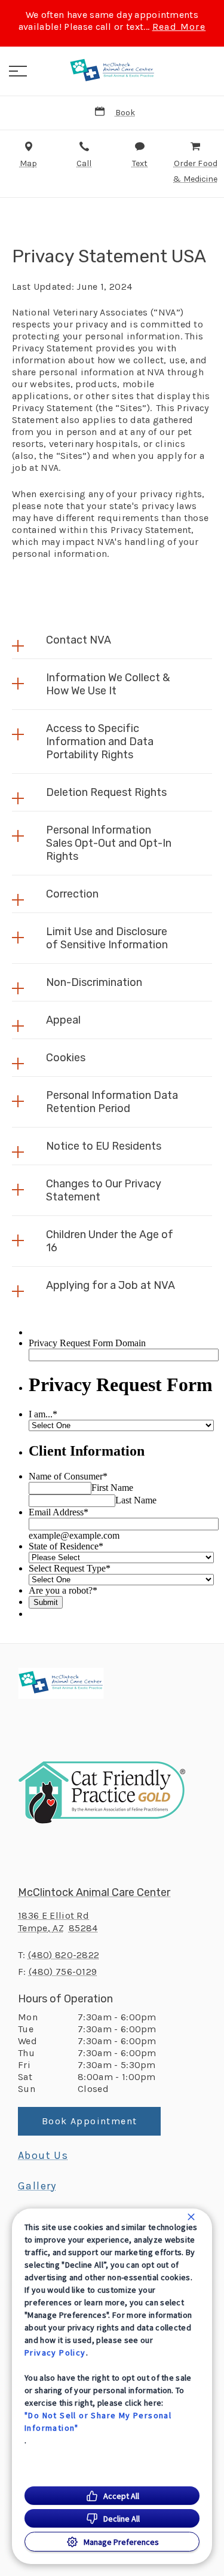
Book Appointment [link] (89, 2121)
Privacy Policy (55, 2353)
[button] (18, 71)
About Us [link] (43, 2155)
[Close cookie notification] (191, 2217)
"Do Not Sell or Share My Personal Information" (98, 2422)
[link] (112, 71)
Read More (179, 27)
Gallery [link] (37, 2186)
